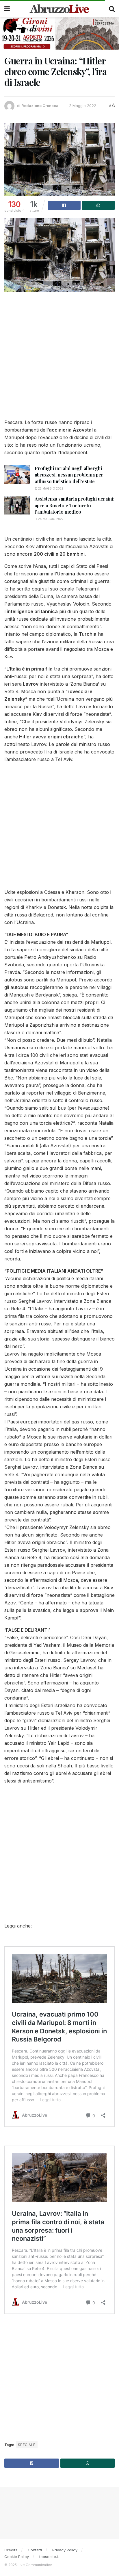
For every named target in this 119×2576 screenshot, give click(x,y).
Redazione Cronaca (40, 106)
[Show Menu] (7, 9)
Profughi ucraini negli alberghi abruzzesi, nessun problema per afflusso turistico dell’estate (69, 475)
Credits (11, 2550)
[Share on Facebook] (64, 205)
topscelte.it (49, 2557)
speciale (27, 2445)
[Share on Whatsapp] (98, 205)
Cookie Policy (17, 2557)
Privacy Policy (65, 2550)
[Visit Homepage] (59, 9)
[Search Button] (112, 9)
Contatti (35, 2550)
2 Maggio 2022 (83, 106)
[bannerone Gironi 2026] (59, 33)
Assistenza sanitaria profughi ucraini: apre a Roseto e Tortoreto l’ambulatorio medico (75, 505)
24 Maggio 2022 (50, 519)
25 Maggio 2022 (50, 488)
